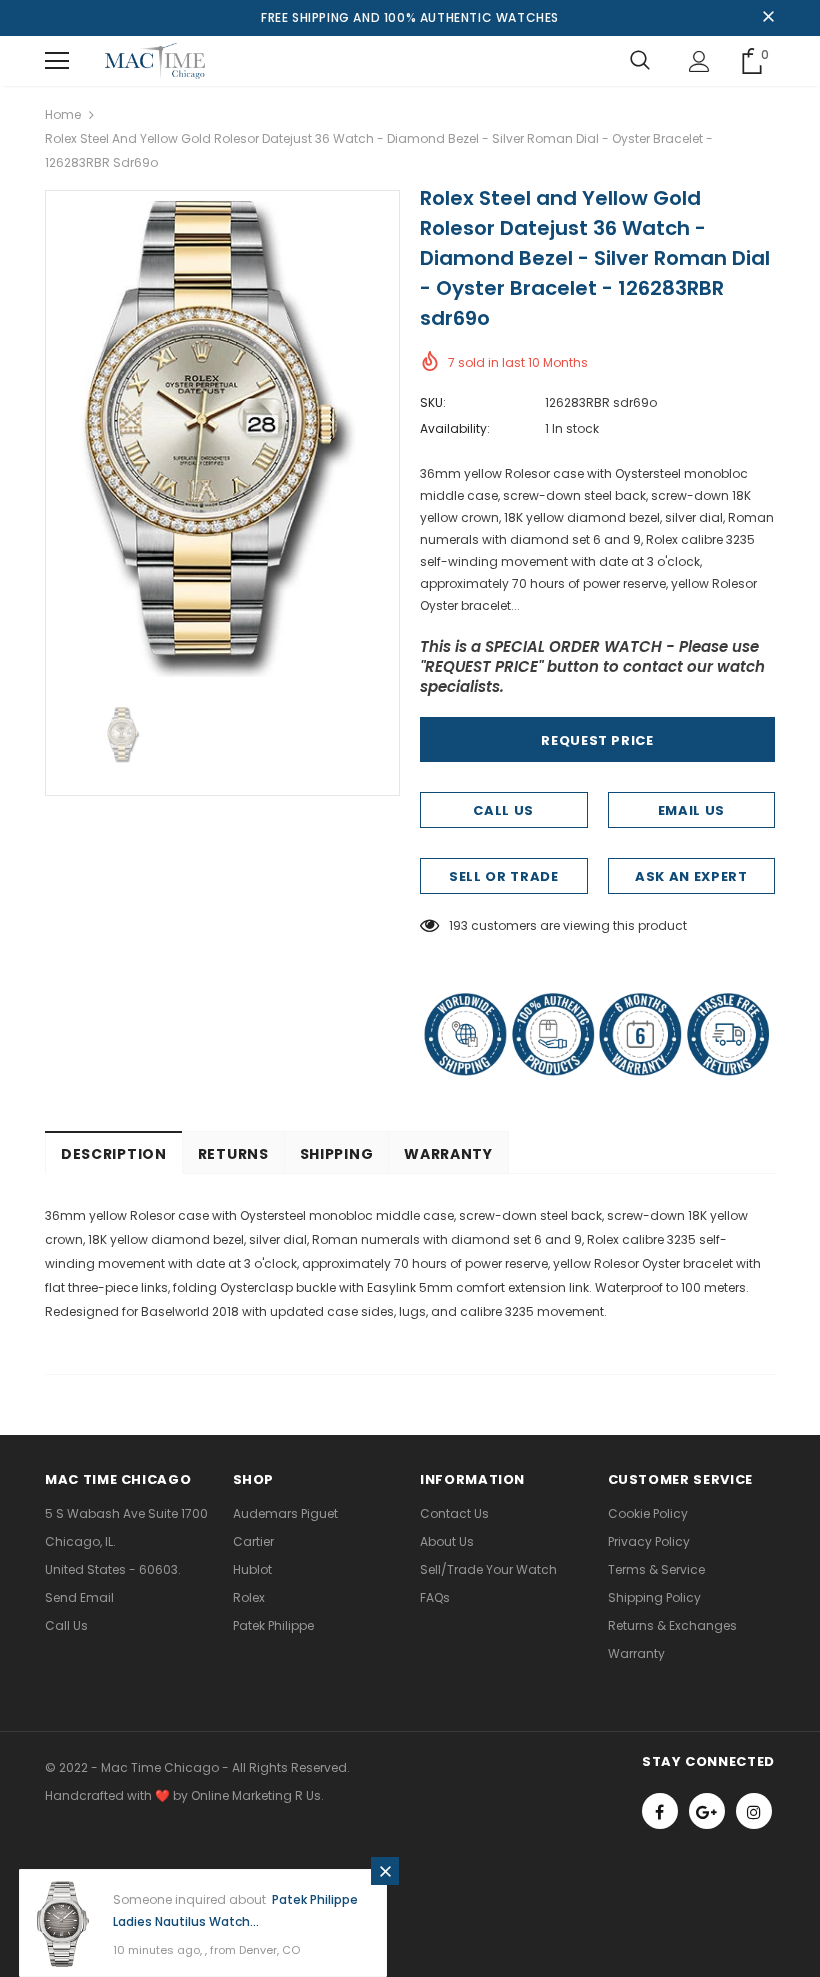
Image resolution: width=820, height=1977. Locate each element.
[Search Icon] (640, 61)
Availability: (455, 428)
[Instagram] (754, 1811)
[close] (768, 18)
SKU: (433, 402)
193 (458, 925)
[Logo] (155, 61)
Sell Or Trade (503, 876)
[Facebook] (660, 1811)
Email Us (691, 810)
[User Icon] (699, 61)
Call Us (503, 810)
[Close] (385, 1871)
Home (63, 114)
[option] (222, 439)
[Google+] (707, 1811)
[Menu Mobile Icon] (57, 61)
